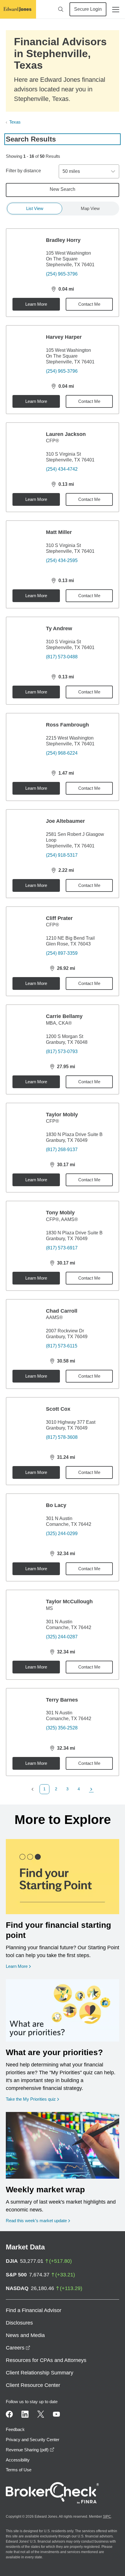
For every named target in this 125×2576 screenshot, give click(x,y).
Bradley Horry (63, 240)
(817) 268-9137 (62, 1150)
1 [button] (44, 1789)
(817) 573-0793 (62, 1051)
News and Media (25, 2335)
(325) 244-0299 (62, 1534)
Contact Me (89, 304)
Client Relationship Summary (40, 2373)
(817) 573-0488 (62, 657)
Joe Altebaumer (65, 821)
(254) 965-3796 (62, 274)
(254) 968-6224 (62, 753)
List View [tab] (35, 208)
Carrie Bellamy (64, 1016)
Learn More (36, 304)
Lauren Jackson (66, 434)
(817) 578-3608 (62, 1437)
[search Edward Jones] (61, 9)
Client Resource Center (33, 2385)
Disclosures (19, 2323)
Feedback (15, 2429)
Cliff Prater (59, 918)
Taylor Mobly (62, 1115)
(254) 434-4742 (62, 469)
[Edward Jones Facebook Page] (9, 2414)
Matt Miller (59, 532)
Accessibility (18, 2460)
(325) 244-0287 (62, 1637)
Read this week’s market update (36, 2221)
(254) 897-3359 (62, 953)
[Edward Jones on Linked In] (25, 2414)
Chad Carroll (62, 1311)
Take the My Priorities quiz (32, 2099)
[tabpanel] (63, 1011)
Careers (18, 2348)
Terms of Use (19, 2470)
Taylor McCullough (69, 1602)
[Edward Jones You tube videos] (56, 2414)
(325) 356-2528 (62, 1728)
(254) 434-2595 (62, 560)
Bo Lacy (56, 1505)
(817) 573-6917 (62, 1248)
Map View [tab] (90, 208)
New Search (63, 189)
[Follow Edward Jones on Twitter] (41, 2414)
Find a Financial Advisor (34, 2310)
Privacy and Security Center (33, 2440)
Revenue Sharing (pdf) (30, 2450)
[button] (34, 1789)
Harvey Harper (64, 337)
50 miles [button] (71, 171)
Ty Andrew (59, 628)
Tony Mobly (60, 1213)
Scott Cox (58, 1409)
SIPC (107, 2517)
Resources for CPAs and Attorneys (46, 2360)
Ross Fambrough (67, 725)
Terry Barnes (62, 1700)
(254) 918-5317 (62, 855)
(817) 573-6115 (62, 1346)
